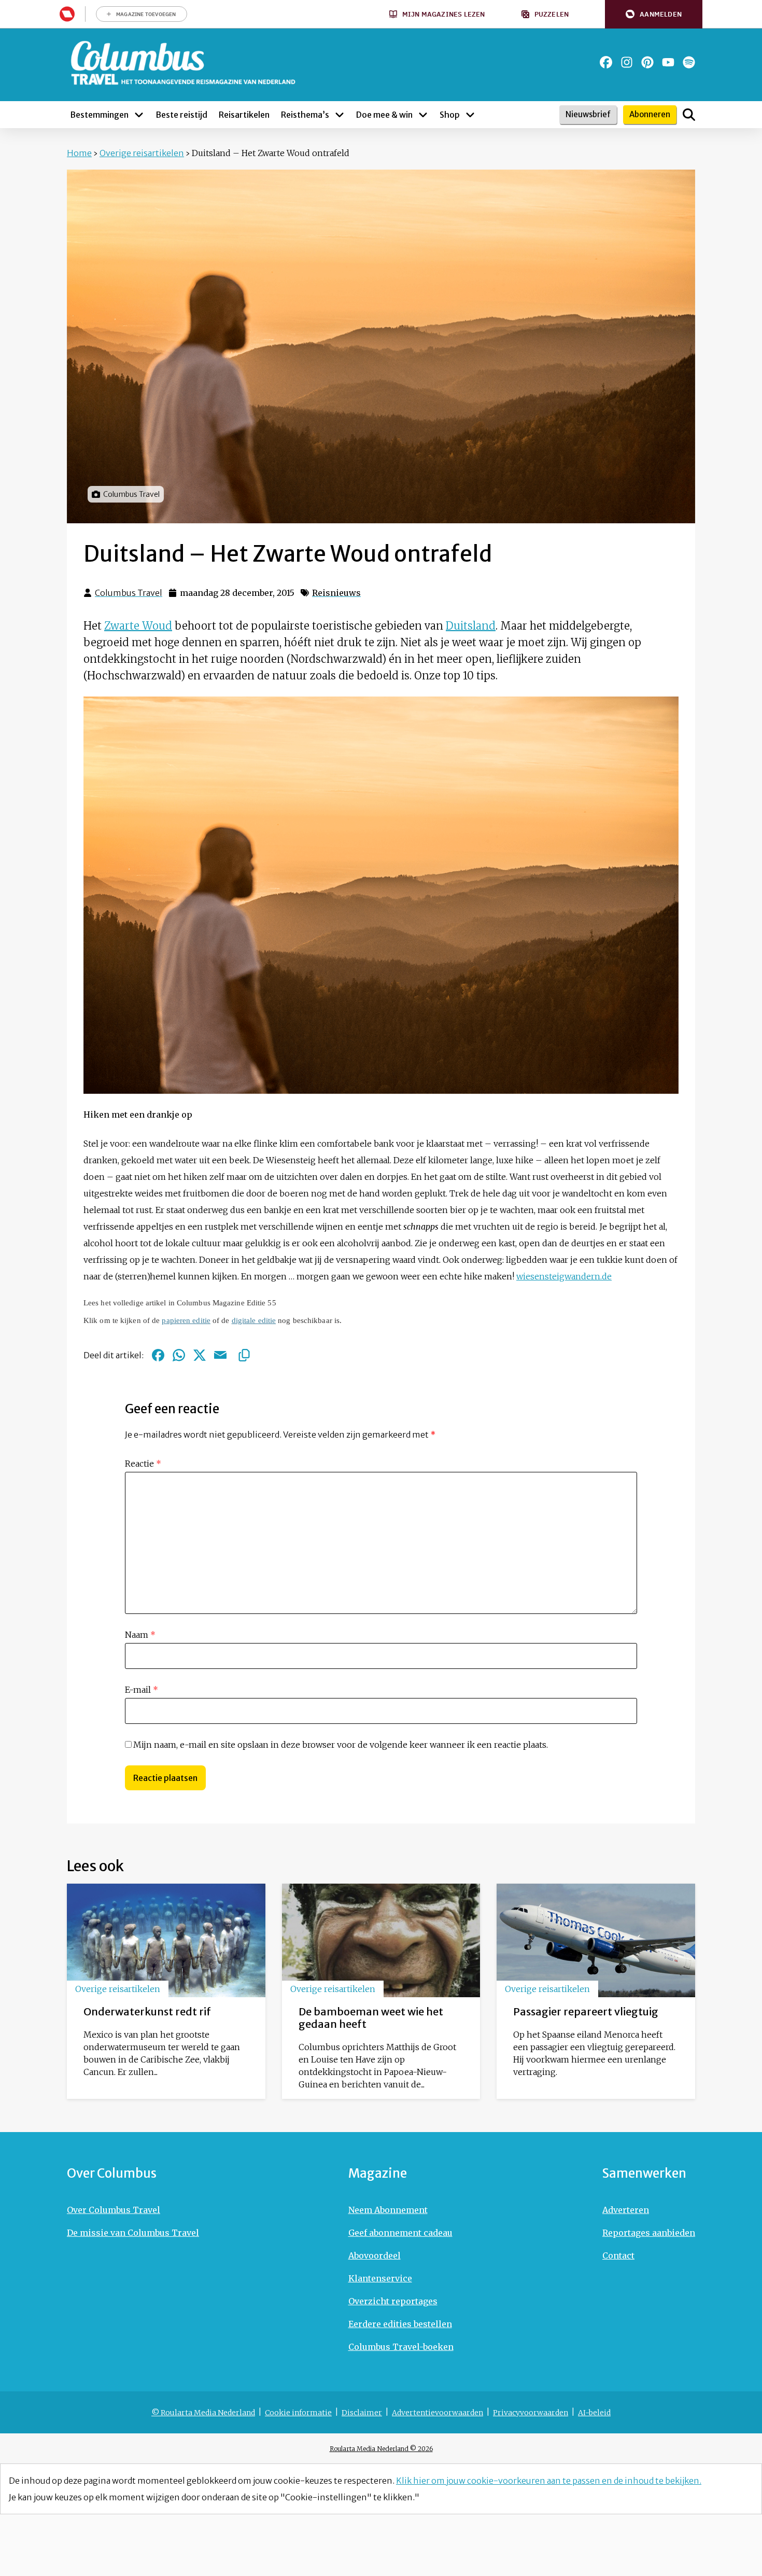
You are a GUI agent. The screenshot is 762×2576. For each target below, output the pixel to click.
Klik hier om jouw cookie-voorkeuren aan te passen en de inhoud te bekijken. (549, 2481)
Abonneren (650, 114)
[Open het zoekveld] (689, 115)
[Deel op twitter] (200, 1355)
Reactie (143, 1464)
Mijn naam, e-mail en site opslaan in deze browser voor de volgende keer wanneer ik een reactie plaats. (341, 1745)
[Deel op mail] (220, 1355)
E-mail (142, 1690)
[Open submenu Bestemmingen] (139, 115)
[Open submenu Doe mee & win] (423, 115)
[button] (654, 14)
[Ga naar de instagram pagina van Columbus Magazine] (627, 62)
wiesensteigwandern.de (564, 1276)
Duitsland (471, 626)
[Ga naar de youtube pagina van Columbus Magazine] (668, 62)
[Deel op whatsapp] (179, 1355)
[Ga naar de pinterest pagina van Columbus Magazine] (647, 62)
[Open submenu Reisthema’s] (340, 115)
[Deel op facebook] (158, 1355)
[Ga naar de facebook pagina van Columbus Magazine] (606, 62)
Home (79, 153)
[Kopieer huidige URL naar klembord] (244, 1355)
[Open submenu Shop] (470, 115)
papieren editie (186, 1320)
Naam (140, 1635)
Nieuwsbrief (588, 114)
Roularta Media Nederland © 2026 (381, 2449)
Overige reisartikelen (142, 153)
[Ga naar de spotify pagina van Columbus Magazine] (689, 62)
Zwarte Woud (138, 626)
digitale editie (254, 1320)
